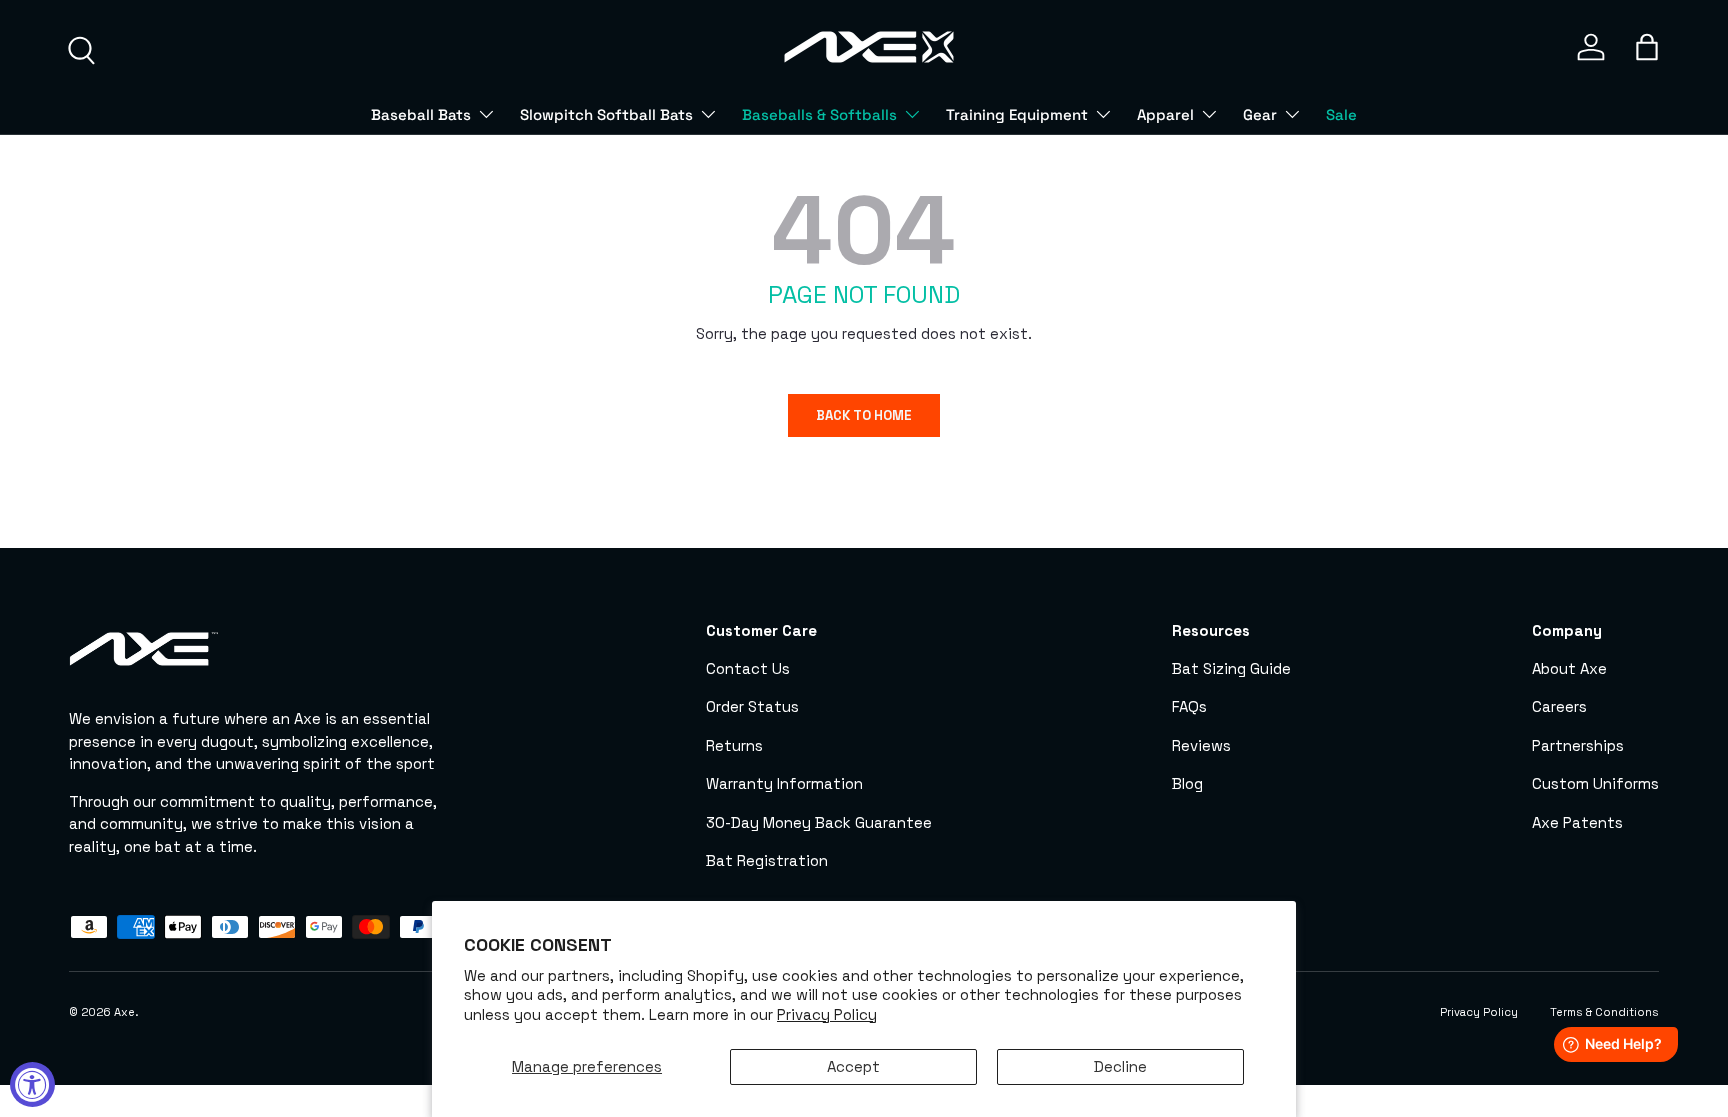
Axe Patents (1577, 822)
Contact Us (748, 668)
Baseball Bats (421, 114)
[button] (1647, 47)
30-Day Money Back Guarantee (819, 822)
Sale (1341, 114)
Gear (1260, 114)
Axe (124, 1012)
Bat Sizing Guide (1231, 668)
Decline (1120, 1066)
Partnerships (1578, 745)
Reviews (1201, 745)
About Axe (1569, 668)
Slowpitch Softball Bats (606, 114)
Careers (1559, 706)
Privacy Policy (827, 1014)
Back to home (864, 415)
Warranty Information (784, 783)
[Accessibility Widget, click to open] (32, 1084)
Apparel (1165, 114)
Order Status (752, 706)
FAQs (1189, 706)
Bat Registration (767, 860)
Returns (734, 745)
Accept (853, 1066)
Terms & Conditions (1604, 1012)
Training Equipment (1017, 114)
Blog (1187, 783)
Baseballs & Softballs (819, 114)
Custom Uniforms (1595, 783)
